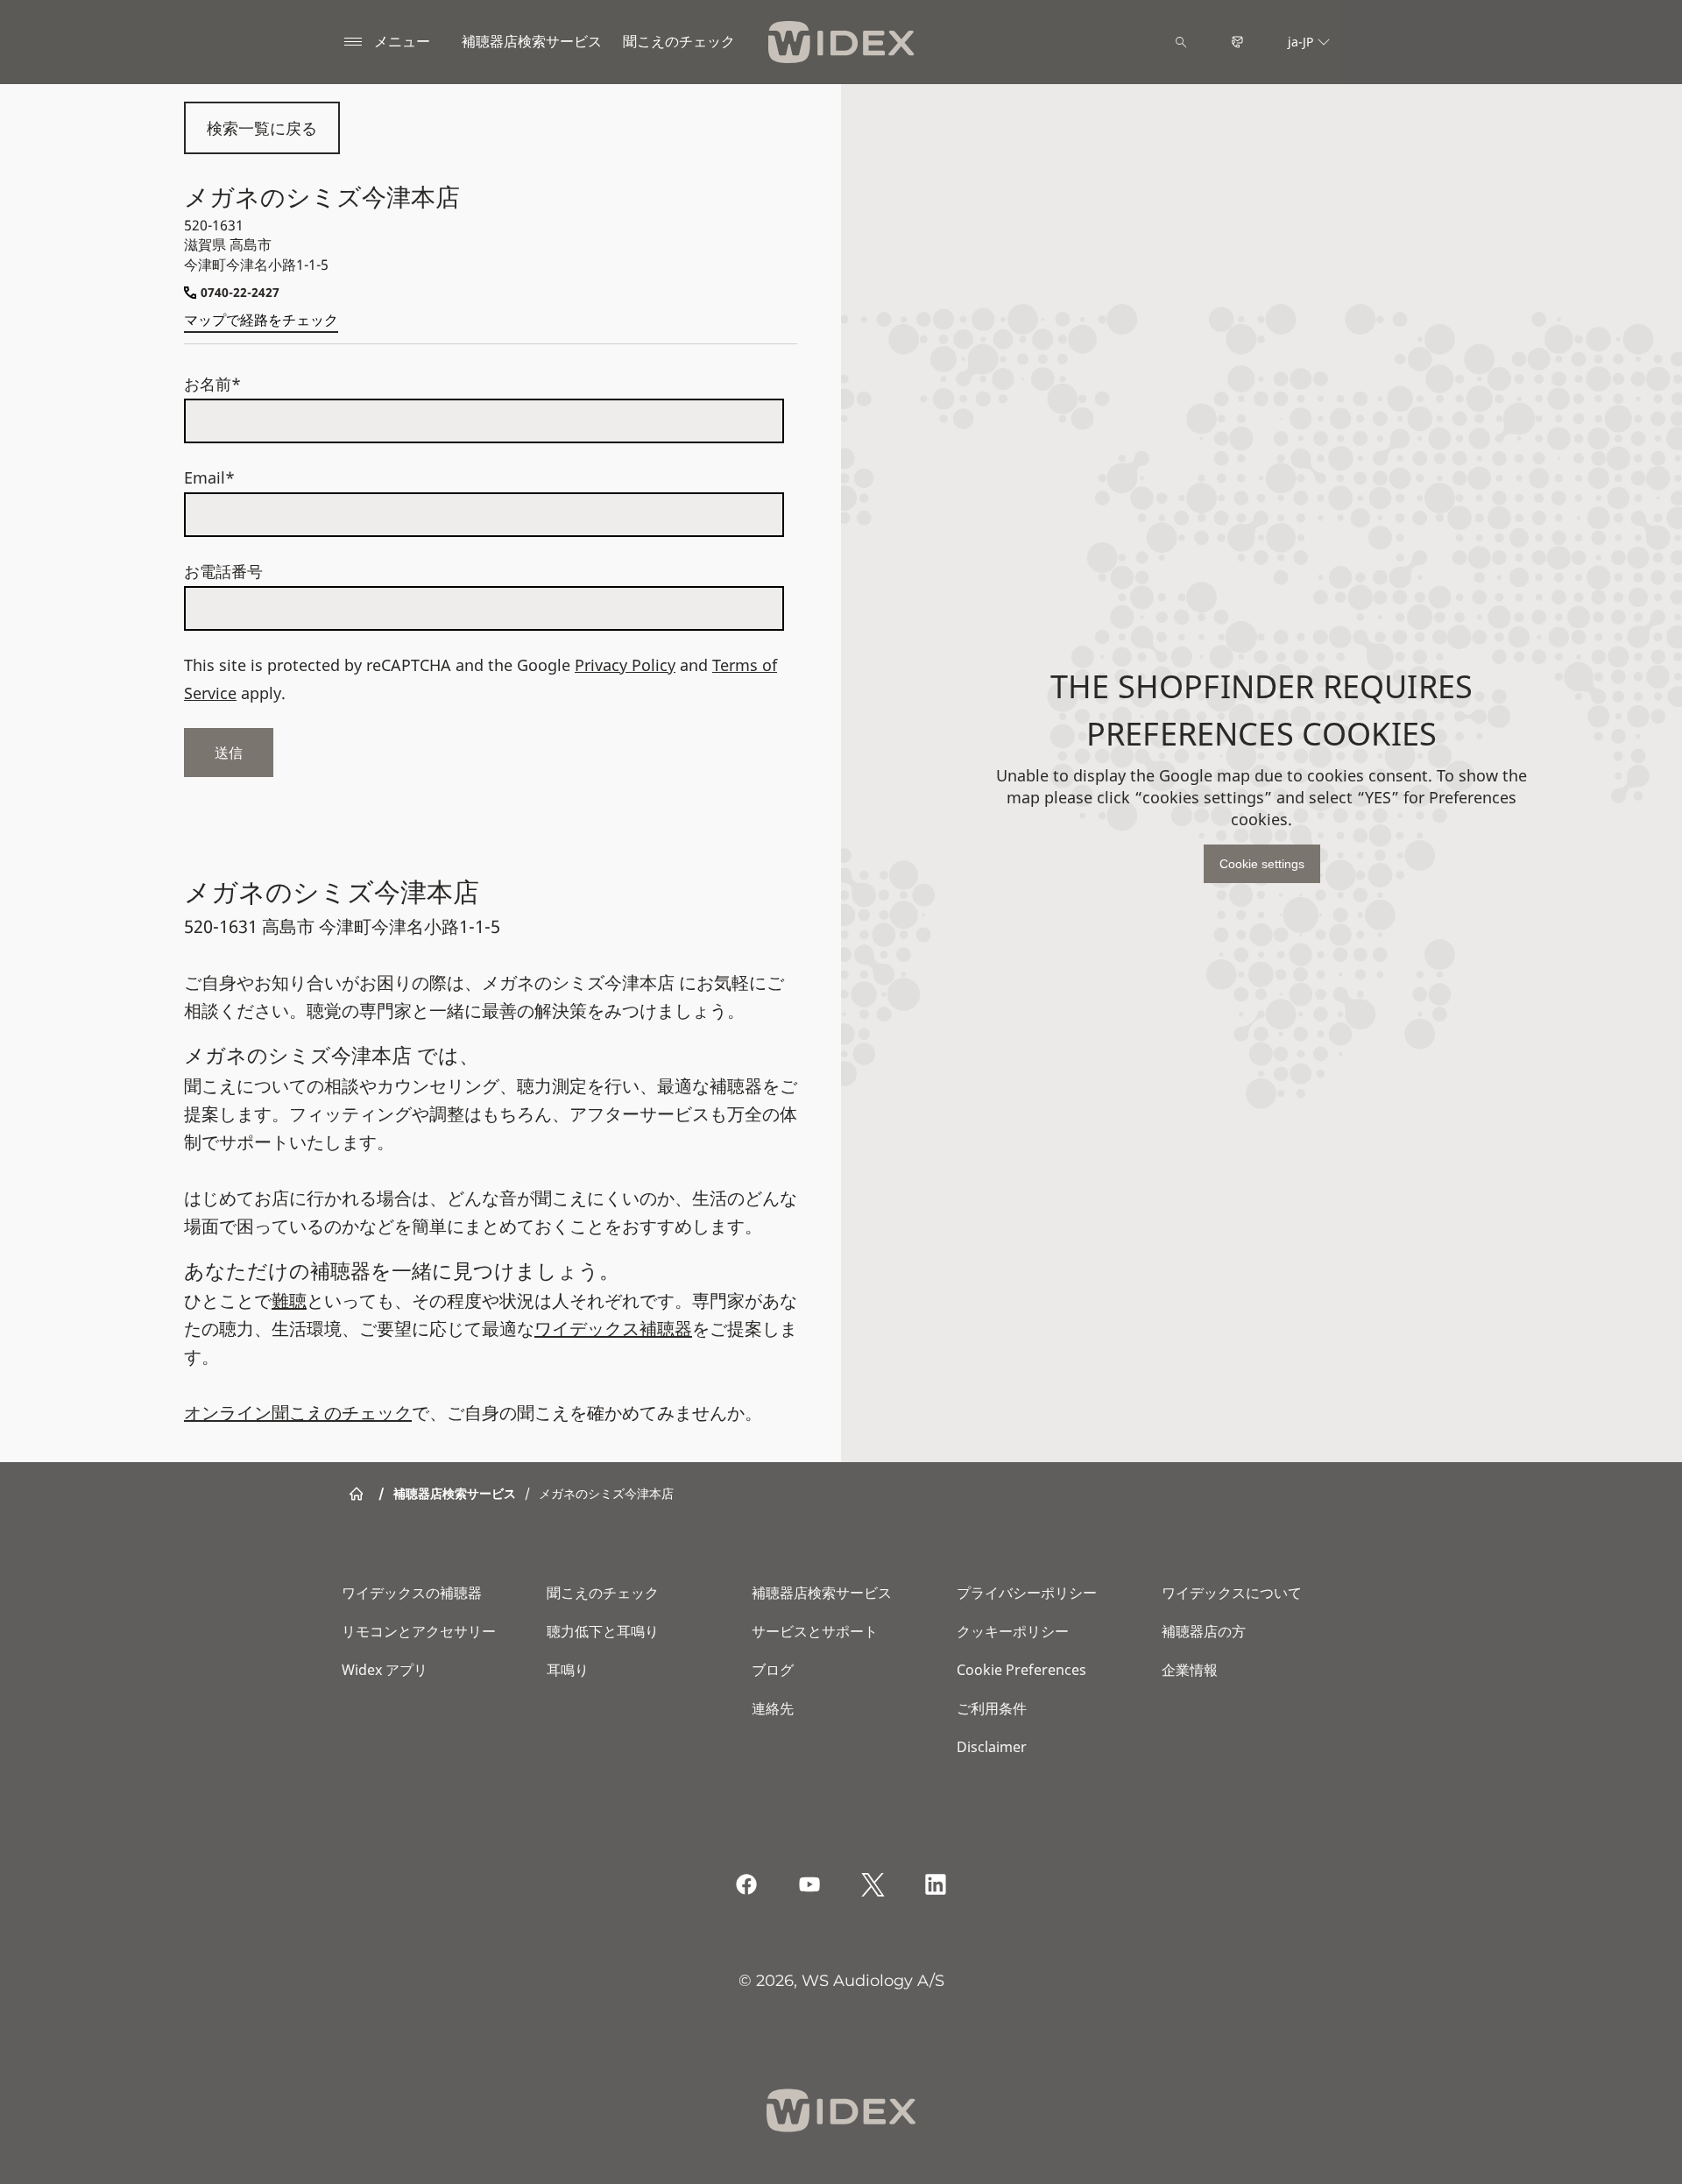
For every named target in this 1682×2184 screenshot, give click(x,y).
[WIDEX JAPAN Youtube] (809, 1884)
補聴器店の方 (1204, 1631)
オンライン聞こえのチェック (298, 1413)
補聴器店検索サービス (532, 41)
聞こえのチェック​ (679, 41)
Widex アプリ (385, 1670)
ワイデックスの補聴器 (412, 1593)
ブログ (773, 1670)
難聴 (289, 1301)
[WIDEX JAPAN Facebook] (746, 1884)
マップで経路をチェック (261, 320)
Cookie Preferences (1021, 1670)
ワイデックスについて (1232, 1593)
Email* (209, 477)
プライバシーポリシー (1027, 1593)
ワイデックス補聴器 (613, 1329)
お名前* (212, 384)
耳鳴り (568, 1670)
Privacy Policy (625, 665)
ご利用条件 (992, 1708)
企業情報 (1190, 1670)
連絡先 (773, 1708)
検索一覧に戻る (262, 128)
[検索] (1181, 42)
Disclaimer (992, 1747)
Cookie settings (1262, 864)
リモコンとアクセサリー (419, 1631)
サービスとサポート (815, 1631)
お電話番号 (223, 571)
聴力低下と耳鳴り (603, 1631)
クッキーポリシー (1013, 1631)
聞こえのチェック (603, 1593)
